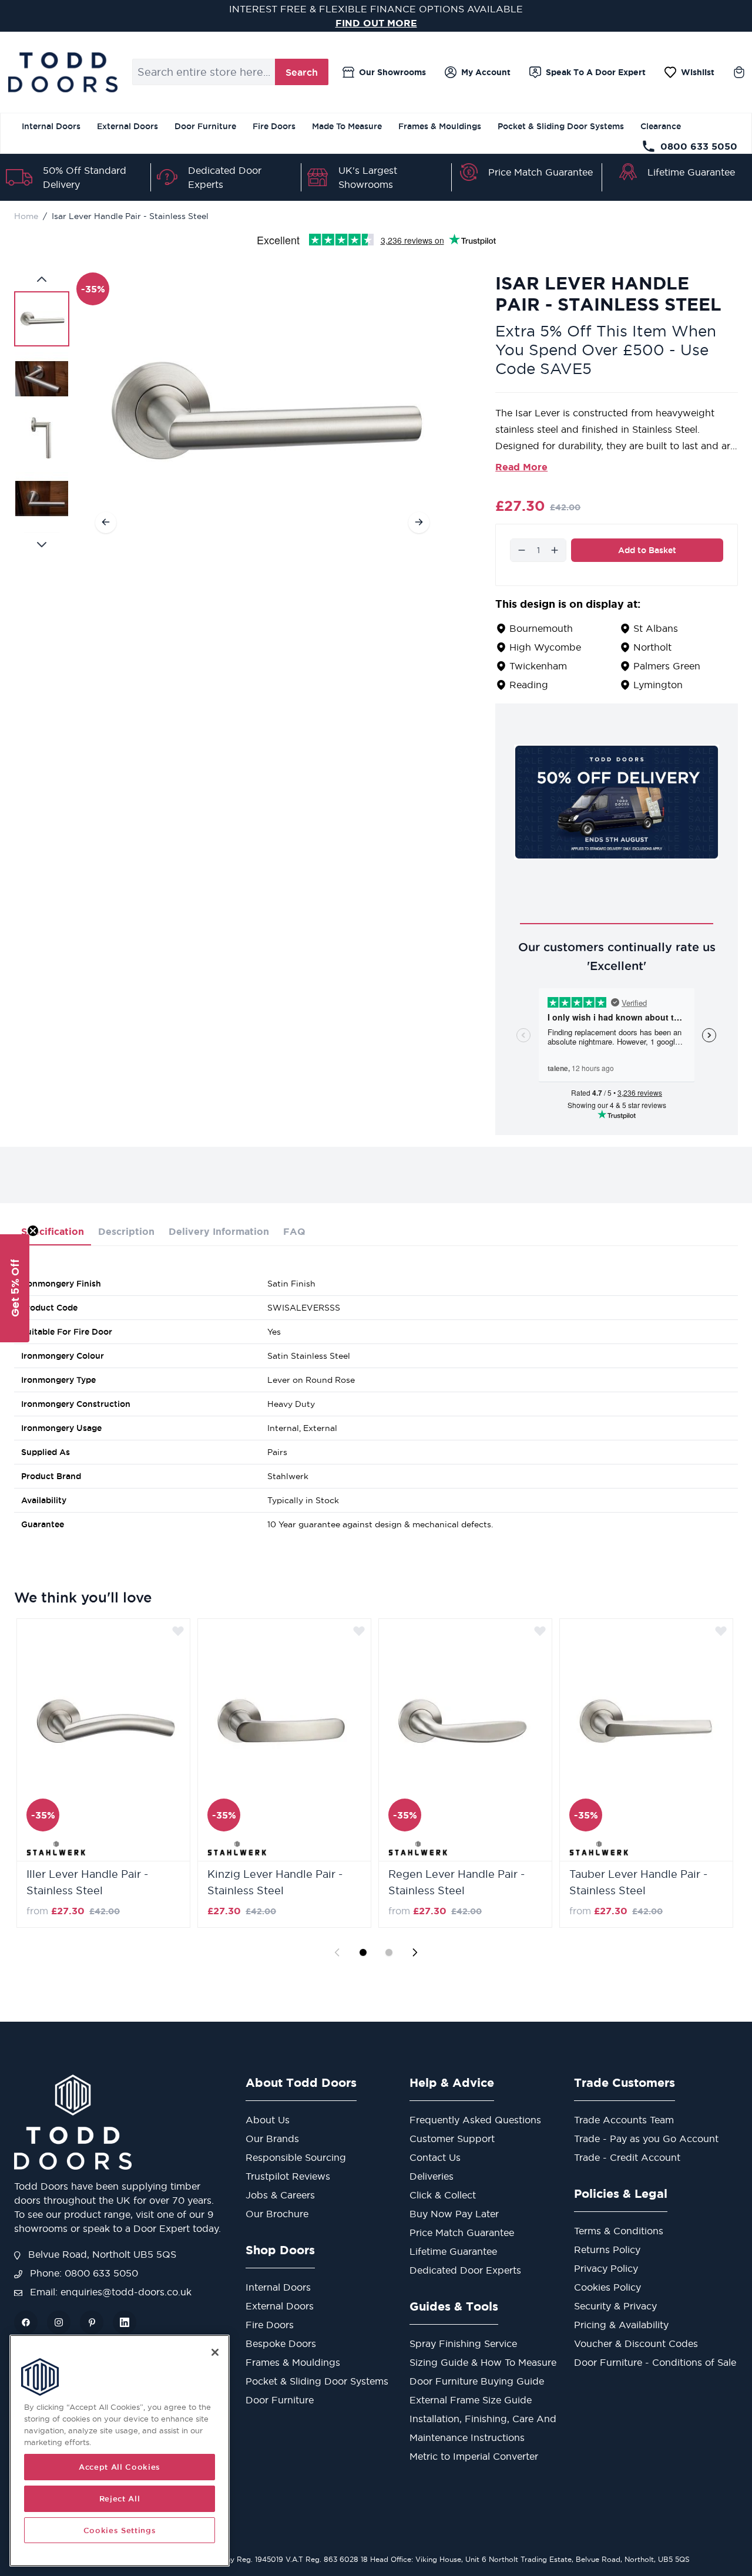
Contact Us (435, 2157)
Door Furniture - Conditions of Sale (655, 2362)
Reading (529, 685)
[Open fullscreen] (262, 412)
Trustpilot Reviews (288, 2176)
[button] (15, 1288)
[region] (120, 2451)
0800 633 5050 (699, 146)
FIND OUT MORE (376, 23)
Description (126, 1231)
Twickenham (538, 666)
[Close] (215, 2352)
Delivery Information (219, 1231)
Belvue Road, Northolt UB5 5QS (101, 2254)
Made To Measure (347, 126)
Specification (53, 1231)
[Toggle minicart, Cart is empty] (739, 72)
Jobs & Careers (280, 2195)
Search (302, 72)
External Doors (127, 126)
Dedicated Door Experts (465, 2270)
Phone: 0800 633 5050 (83, 2273)
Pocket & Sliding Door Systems (561, 126)
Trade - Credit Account (627, 2157)
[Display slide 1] (363, 1952)
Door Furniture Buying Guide (477, 2381)
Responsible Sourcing (296, 2157)
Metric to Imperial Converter (474, 2456)
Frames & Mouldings (440, 126)
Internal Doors (51, 126)
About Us (268, 2120)
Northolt (652, 647)
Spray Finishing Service (463, 2343)
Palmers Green (667, 666)
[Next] (419, 522)
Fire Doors (274, 126)
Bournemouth (541, 628)
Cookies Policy (607, 2287)
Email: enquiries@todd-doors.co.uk (109, 2292)
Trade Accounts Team (624, 2120)
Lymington (658, 685)
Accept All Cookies (120, 2467)
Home (26, 216)
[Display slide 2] (389, 1952)
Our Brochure (277, 2214)
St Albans (656, 628)
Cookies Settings (120, 2530)
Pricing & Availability (621, 2325)
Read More (521, 467)
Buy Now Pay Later (454, 2214)
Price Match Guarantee (540, 172)
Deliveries (432, 2176)
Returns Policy (607, 2250)
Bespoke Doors (281, 2343)
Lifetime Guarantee (691, 172)
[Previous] (106, 522)
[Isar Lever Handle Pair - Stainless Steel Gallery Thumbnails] (42, 412)
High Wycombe (545, 647)
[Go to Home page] (63, 72)
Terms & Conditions (619, 2231)
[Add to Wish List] (178, 1631)
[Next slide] (415, 1952)
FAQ (294, 1231)
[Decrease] (522, 550)
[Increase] (555, 550)
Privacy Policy (606, 2268)
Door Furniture (205, 126)
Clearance (661, 126)
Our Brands (272, 2139)
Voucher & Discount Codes (636, 2343)
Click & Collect (443, 2195)
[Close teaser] (33, 1231)
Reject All (120, 2498)
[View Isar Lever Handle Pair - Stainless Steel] (42, 319)
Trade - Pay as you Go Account (646, 2139)
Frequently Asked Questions (475, 2120)
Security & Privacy (615, 2306)
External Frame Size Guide (471, 2400)
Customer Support (452, 2139)
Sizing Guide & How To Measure (483, 2362)
